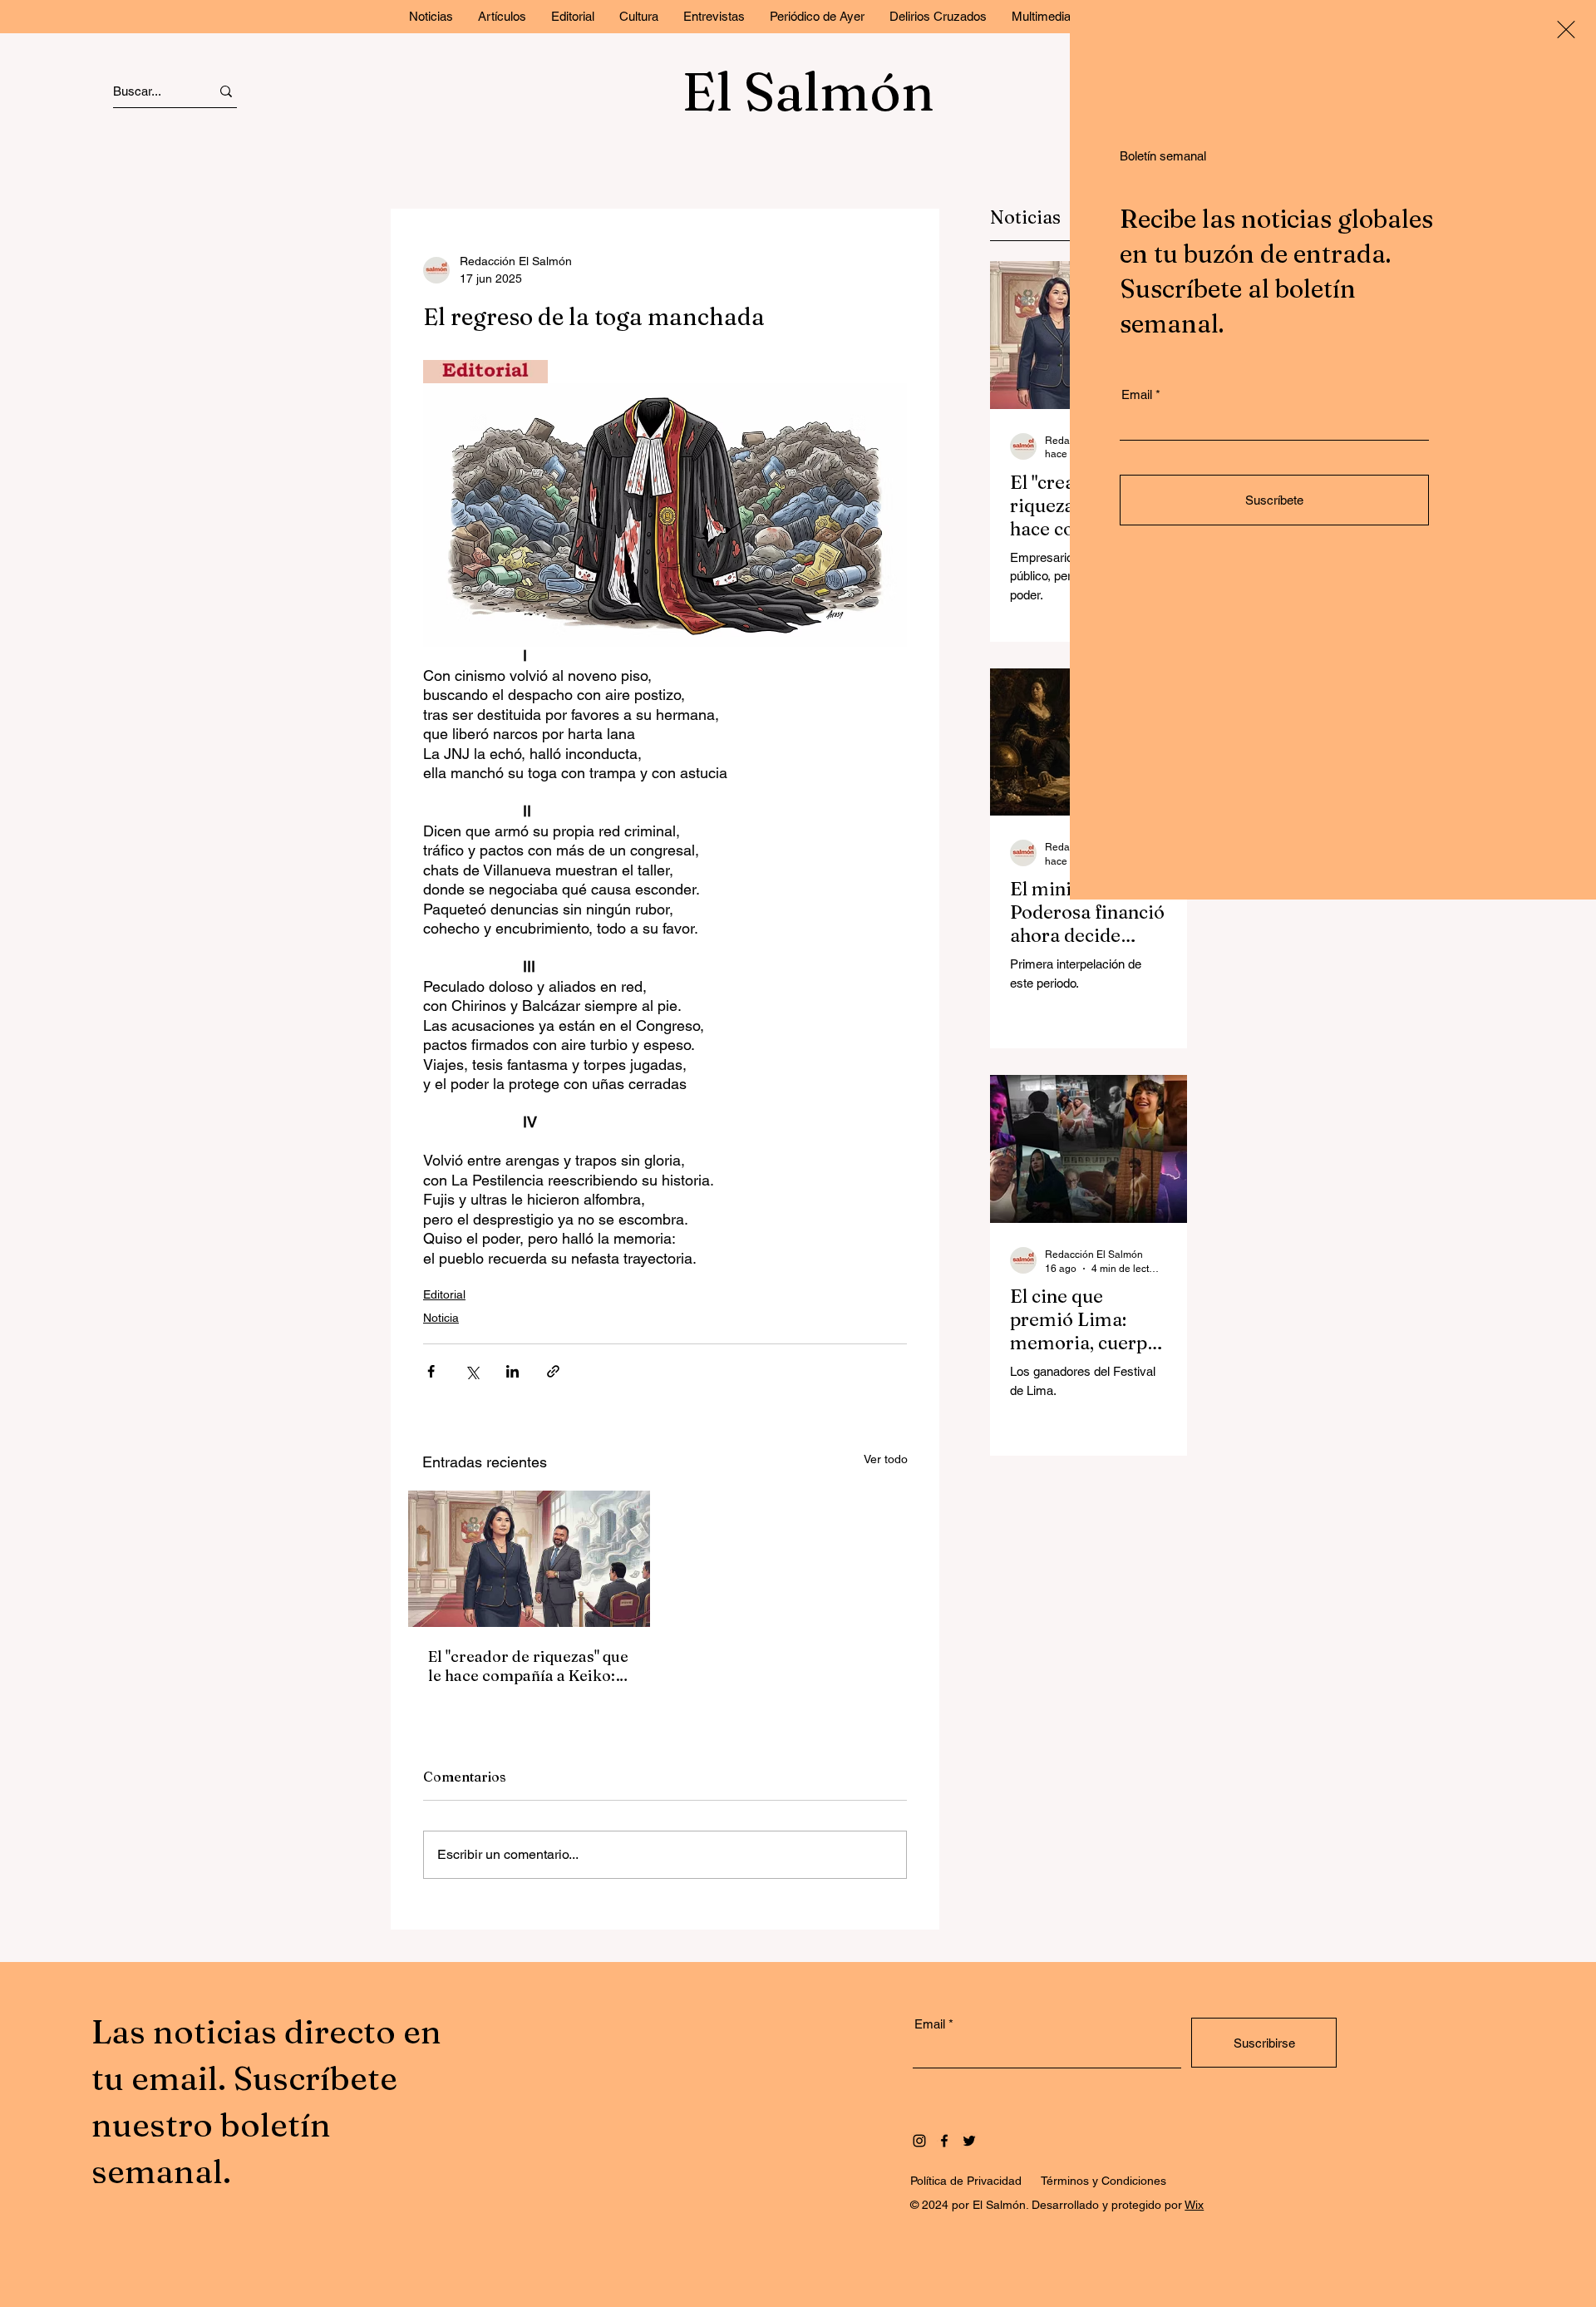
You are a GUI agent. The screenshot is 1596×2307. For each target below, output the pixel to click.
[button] (1566, 30)
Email (1137, 394)
